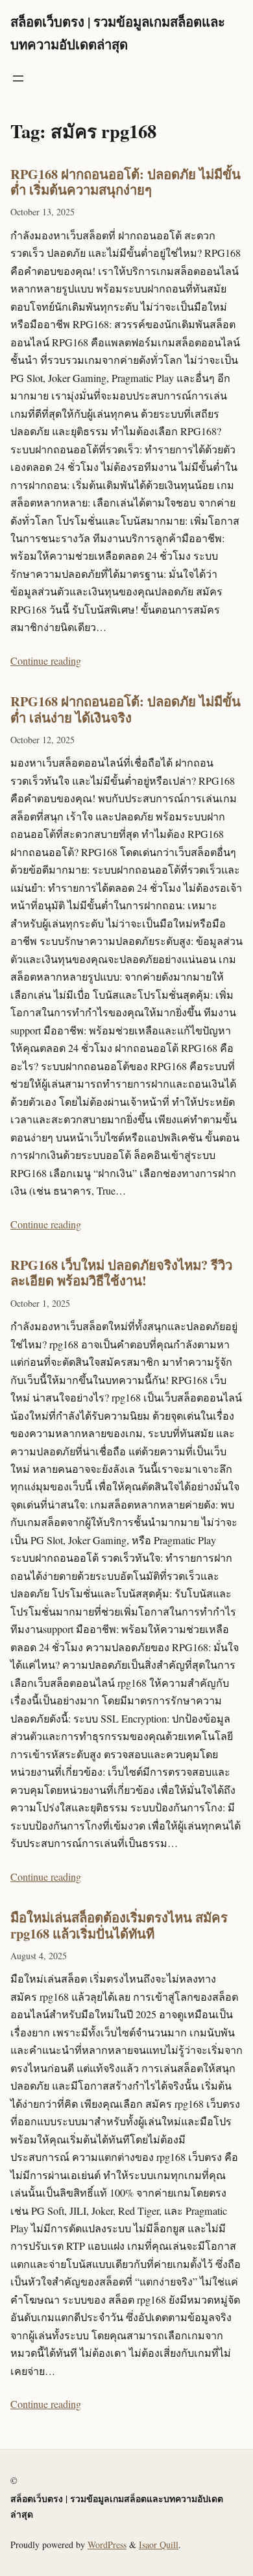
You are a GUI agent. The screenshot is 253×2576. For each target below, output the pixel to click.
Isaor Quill (159, 2545)
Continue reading (46, 661)
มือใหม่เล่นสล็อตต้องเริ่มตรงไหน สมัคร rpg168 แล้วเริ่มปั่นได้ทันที (119, 1925)
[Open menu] (18, 78)
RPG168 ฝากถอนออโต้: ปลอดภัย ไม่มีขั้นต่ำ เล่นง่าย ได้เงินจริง (126, 709)
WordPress (107, 2545)
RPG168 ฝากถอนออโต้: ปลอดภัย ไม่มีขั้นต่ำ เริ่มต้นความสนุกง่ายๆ (126, 182)
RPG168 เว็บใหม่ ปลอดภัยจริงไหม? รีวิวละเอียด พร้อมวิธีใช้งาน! (121, 1273)
